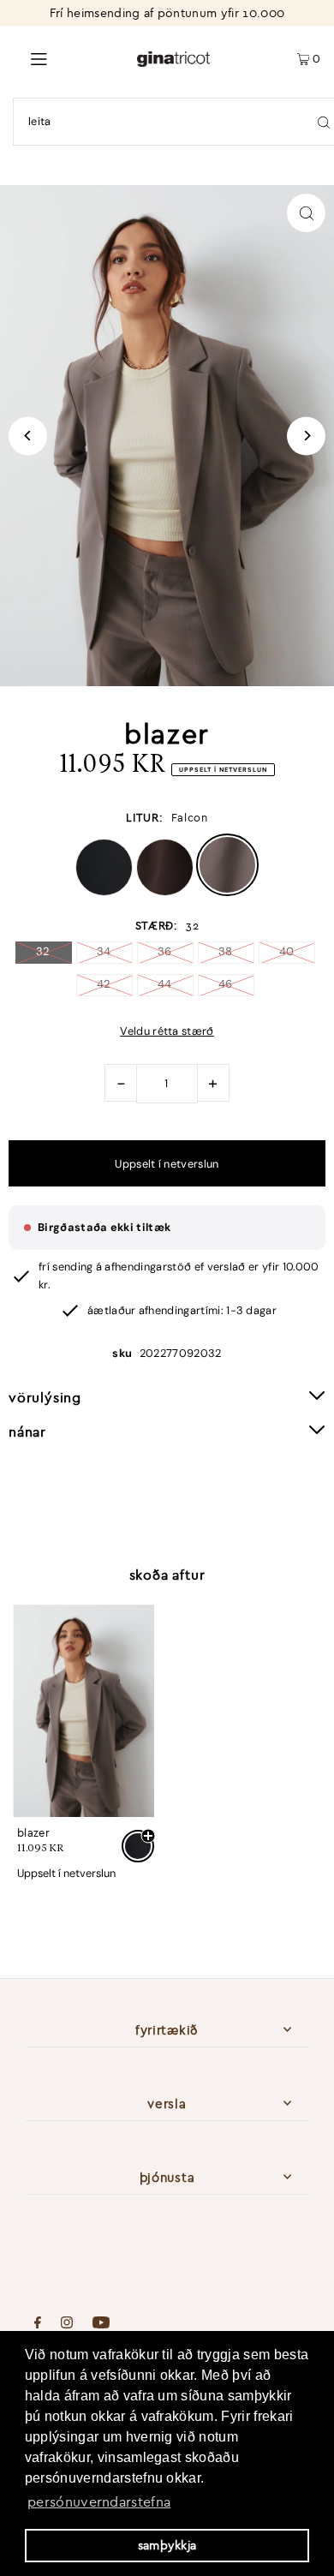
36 (165, 951)
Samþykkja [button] (167, 2545)
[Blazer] (83, 1711)
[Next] (306, 436)
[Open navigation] (68, 57)
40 (287, 951)
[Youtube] (101, 2324)
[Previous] (28, 436)
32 (43, 951)
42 (104, 984)
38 (226, 951)
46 (226, 984)
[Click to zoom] (306, 213)
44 (165, 984)
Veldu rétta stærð (167, 1032)
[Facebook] (38, 2324)
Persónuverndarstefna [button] (99, 2501)
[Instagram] (67, 2324)
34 (104, 951)
